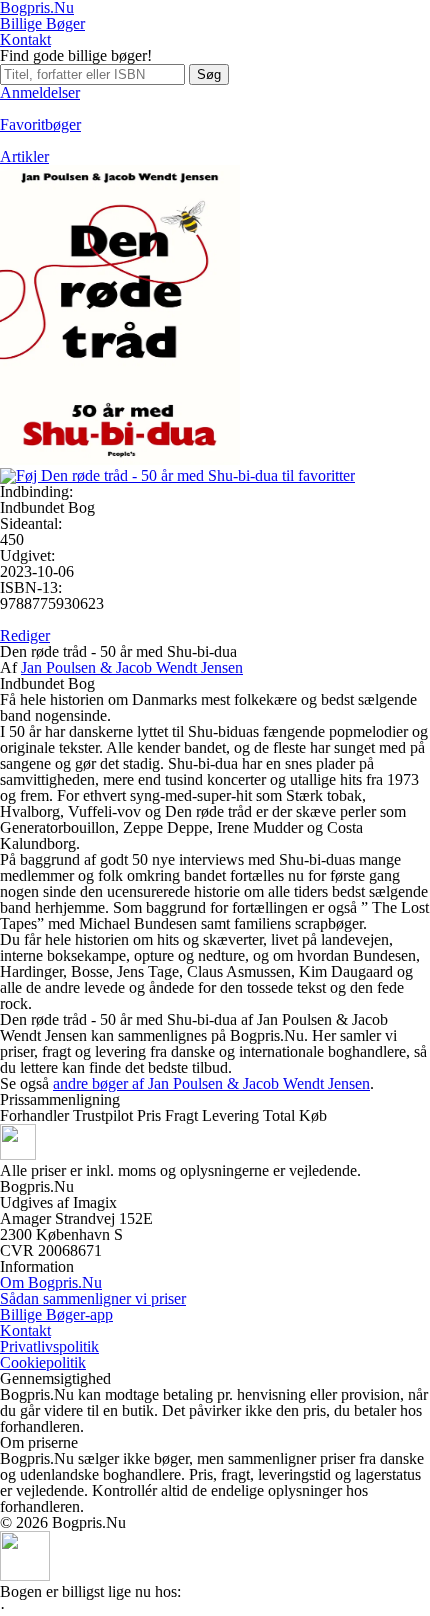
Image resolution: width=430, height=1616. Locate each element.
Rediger (25, 635)
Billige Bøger (42, 23)
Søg (209, 74)
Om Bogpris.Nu (51, 1282)
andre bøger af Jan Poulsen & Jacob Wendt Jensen (211, 1083)
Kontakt (25, 39)
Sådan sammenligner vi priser (93, 1298)
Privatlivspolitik (49, 1346)
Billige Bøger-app (56, 1314)
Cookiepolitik (43, 1362)
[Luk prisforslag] (25, 1575)
